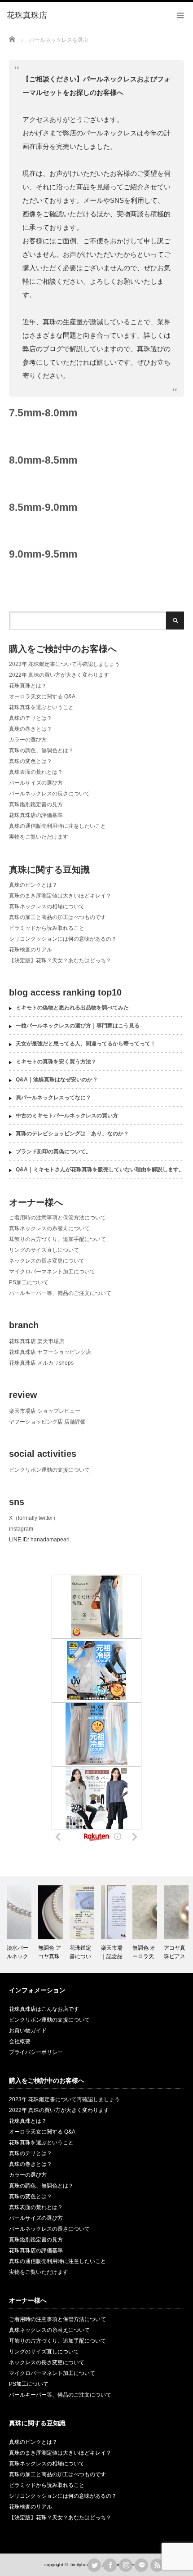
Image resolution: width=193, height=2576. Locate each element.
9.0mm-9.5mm (43, 554)
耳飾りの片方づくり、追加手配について (57, 1239)
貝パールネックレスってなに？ (53, 1098)
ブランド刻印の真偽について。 (53, 1152)
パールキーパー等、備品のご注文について (60, 1293)
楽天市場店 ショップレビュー (45, 1411)
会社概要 (20, 2041)
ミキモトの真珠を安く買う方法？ (56, 1062)
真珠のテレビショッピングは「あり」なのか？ (72, 1134)
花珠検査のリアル (31, 950)
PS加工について (29, 1282)
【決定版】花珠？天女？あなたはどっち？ (60, 960)
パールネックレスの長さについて (49, 794)
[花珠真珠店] (27, 16)
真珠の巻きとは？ (31, 729)
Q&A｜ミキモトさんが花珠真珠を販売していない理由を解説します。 (100, 1170)
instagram (21, 1529)
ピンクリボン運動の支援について (49, 1470)
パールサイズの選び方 (36, 783)
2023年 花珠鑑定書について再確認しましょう (64, 664)
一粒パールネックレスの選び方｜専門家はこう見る (78, 1026)
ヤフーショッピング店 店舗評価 (47, 1422)
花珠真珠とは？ (28, 686)
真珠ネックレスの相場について (47, 906)
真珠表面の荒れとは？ (36, 772)
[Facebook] (110, 2565)
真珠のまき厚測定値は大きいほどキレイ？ (60, 896)
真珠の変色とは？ (31, 761)
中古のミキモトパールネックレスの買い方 (67, 1116)
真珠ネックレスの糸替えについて (49, 1228)
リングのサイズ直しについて (44, 1250)
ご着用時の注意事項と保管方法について (57, 1218)
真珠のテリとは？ (31, 718)
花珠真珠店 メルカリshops (41, 1363)
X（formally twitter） (34, 1518)
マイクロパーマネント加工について (52, 1272)
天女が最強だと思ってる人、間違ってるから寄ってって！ (86, 1044)
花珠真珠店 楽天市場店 (37, 1341)
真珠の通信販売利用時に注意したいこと (57, 826)
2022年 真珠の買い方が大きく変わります (59, 675)
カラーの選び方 (28, 740)
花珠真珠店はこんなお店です (44, 2009)
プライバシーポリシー (36, 2052)
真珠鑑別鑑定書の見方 (36, 804)
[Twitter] (94, 2565)
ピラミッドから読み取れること (47, 928)
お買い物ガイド (28, 2031)
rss (157, 2565)
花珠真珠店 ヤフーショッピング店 (50, 1352)
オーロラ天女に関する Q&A (42, 696)
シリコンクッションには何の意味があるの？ (63, 939)
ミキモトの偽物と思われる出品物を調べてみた (72, 1008)
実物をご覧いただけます (39, 837)
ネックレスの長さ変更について (47, 1261)
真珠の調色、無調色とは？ (41, 750)
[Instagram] (126, 2565)
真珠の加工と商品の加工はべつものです (57, 917)
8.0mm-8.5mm (43, 460)
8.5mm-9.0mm (43, 507)
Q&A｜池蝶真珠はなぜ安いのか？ (57, 1080)
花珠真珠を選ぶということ (41, 707)
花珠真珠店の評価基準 (36, 815)
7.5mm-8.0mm (43, 413)
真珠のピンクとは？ (33, 885)
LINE (141, 2565)
